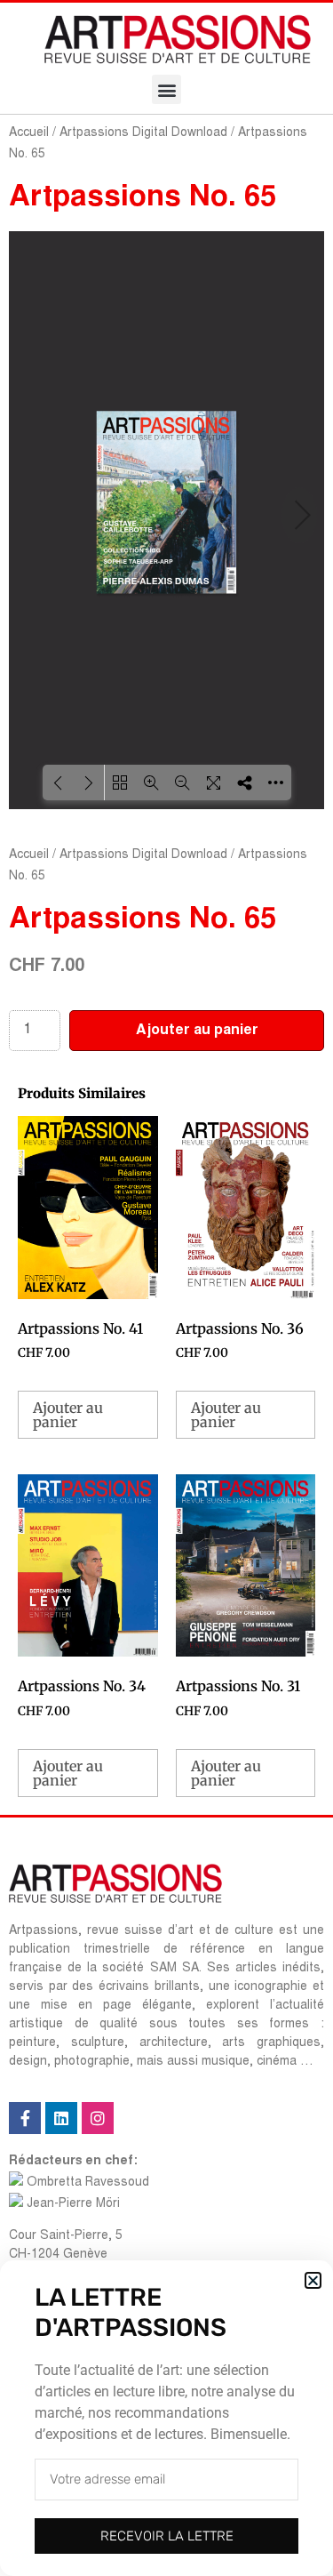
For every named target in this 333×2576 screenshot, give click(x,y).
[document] (166, 1288)
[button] (313, 2280)
